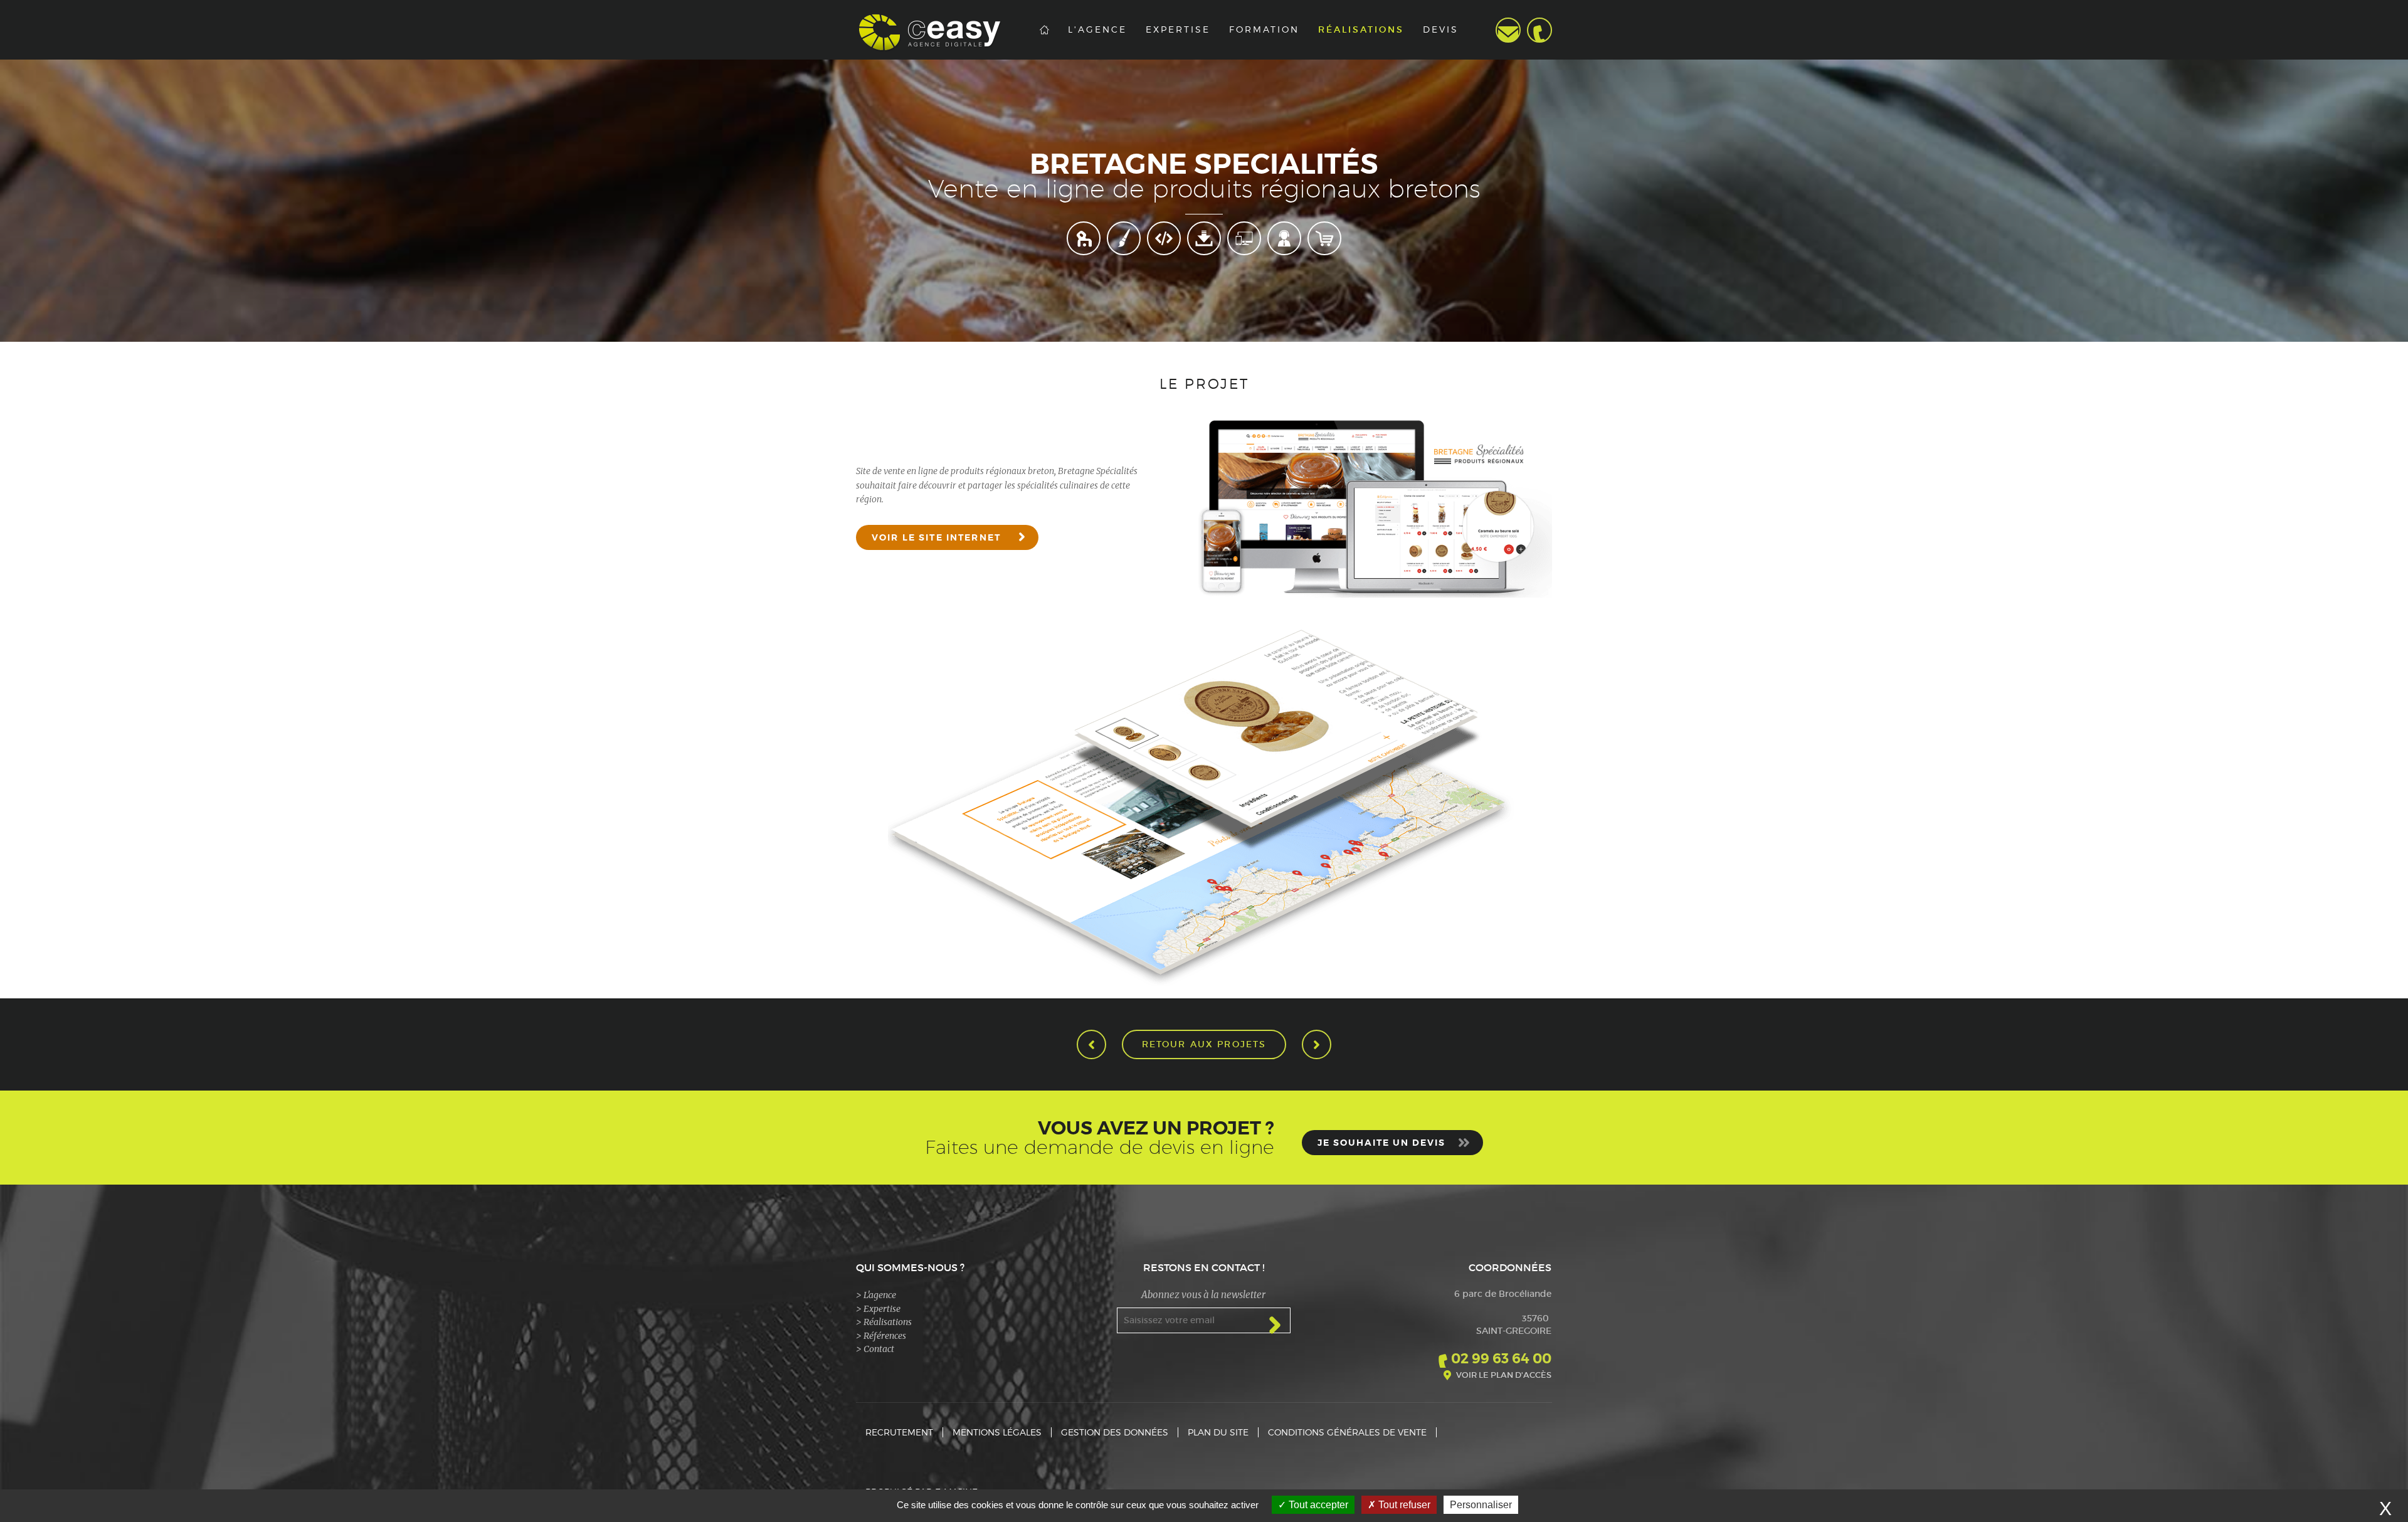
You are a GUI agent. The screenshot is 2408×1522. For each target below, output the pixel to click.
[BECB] (1317, 1044)
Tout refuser (1403, 1505)
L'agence (1097, 29)
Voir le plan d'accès (1504, 1375)
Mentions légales (997, 1432)
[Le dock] (1091, 1044)
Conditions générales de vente (1347, 1432)
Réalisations (1361, 30)
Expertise (1178, 29)
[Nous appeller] (1539, 30)
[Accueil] (1044, 30)
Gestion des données (1115, 1432)
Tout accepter (1317, 1505)
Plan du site (1218, 1432)
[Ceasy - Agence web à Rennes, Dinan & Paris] (943, 30)
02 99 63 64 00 (1501, 1359)
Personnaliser (1481, 1505)
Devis (1441, 29)
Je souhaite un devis (1381, 1143)
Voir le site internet (936, 537)
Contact (1508, 30)
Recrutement (899, 1432)
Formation (1264, 29)
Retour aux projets (1204, 1044)
